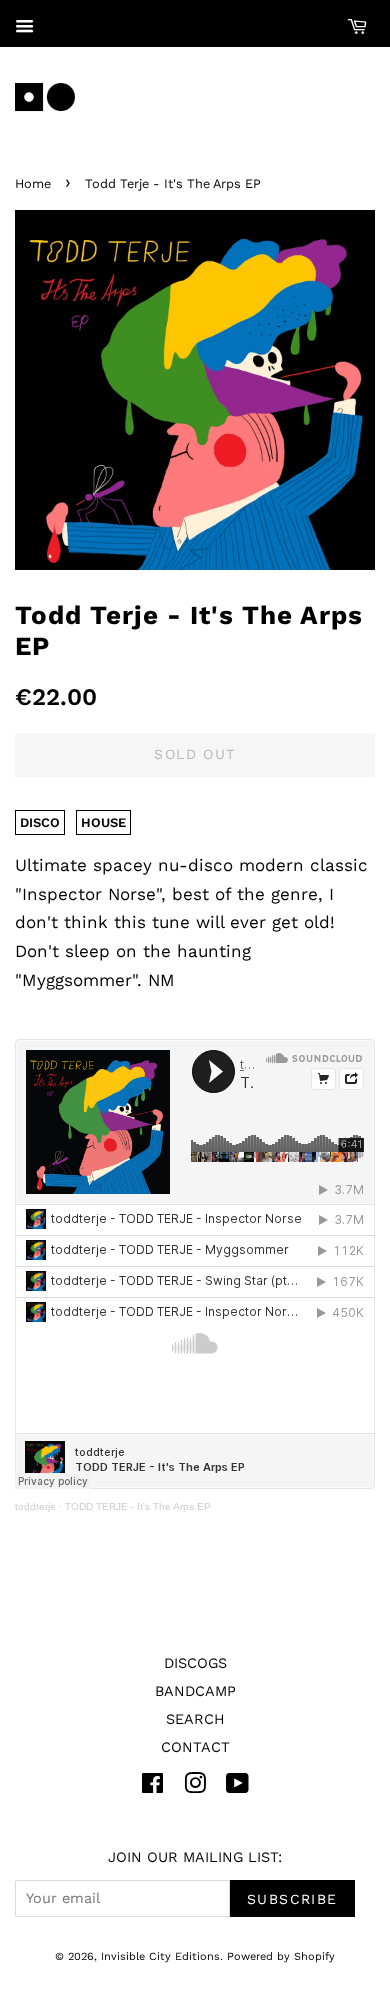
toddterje (35, 1506)
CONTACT (195, 1747)
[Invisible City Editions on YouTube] (237, 1787)
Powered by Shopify (281, 1956)
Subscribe (292, 1899)
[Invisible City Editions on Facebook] (152, 1787)
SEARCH (195, 1719)
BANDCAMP (195, 1691)
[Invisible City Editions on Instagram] (195, 1787)
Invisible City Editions (160, 1956)
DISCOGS (195, 1663)
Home (33, 183)
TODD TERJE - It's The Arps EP (138, 1506)
